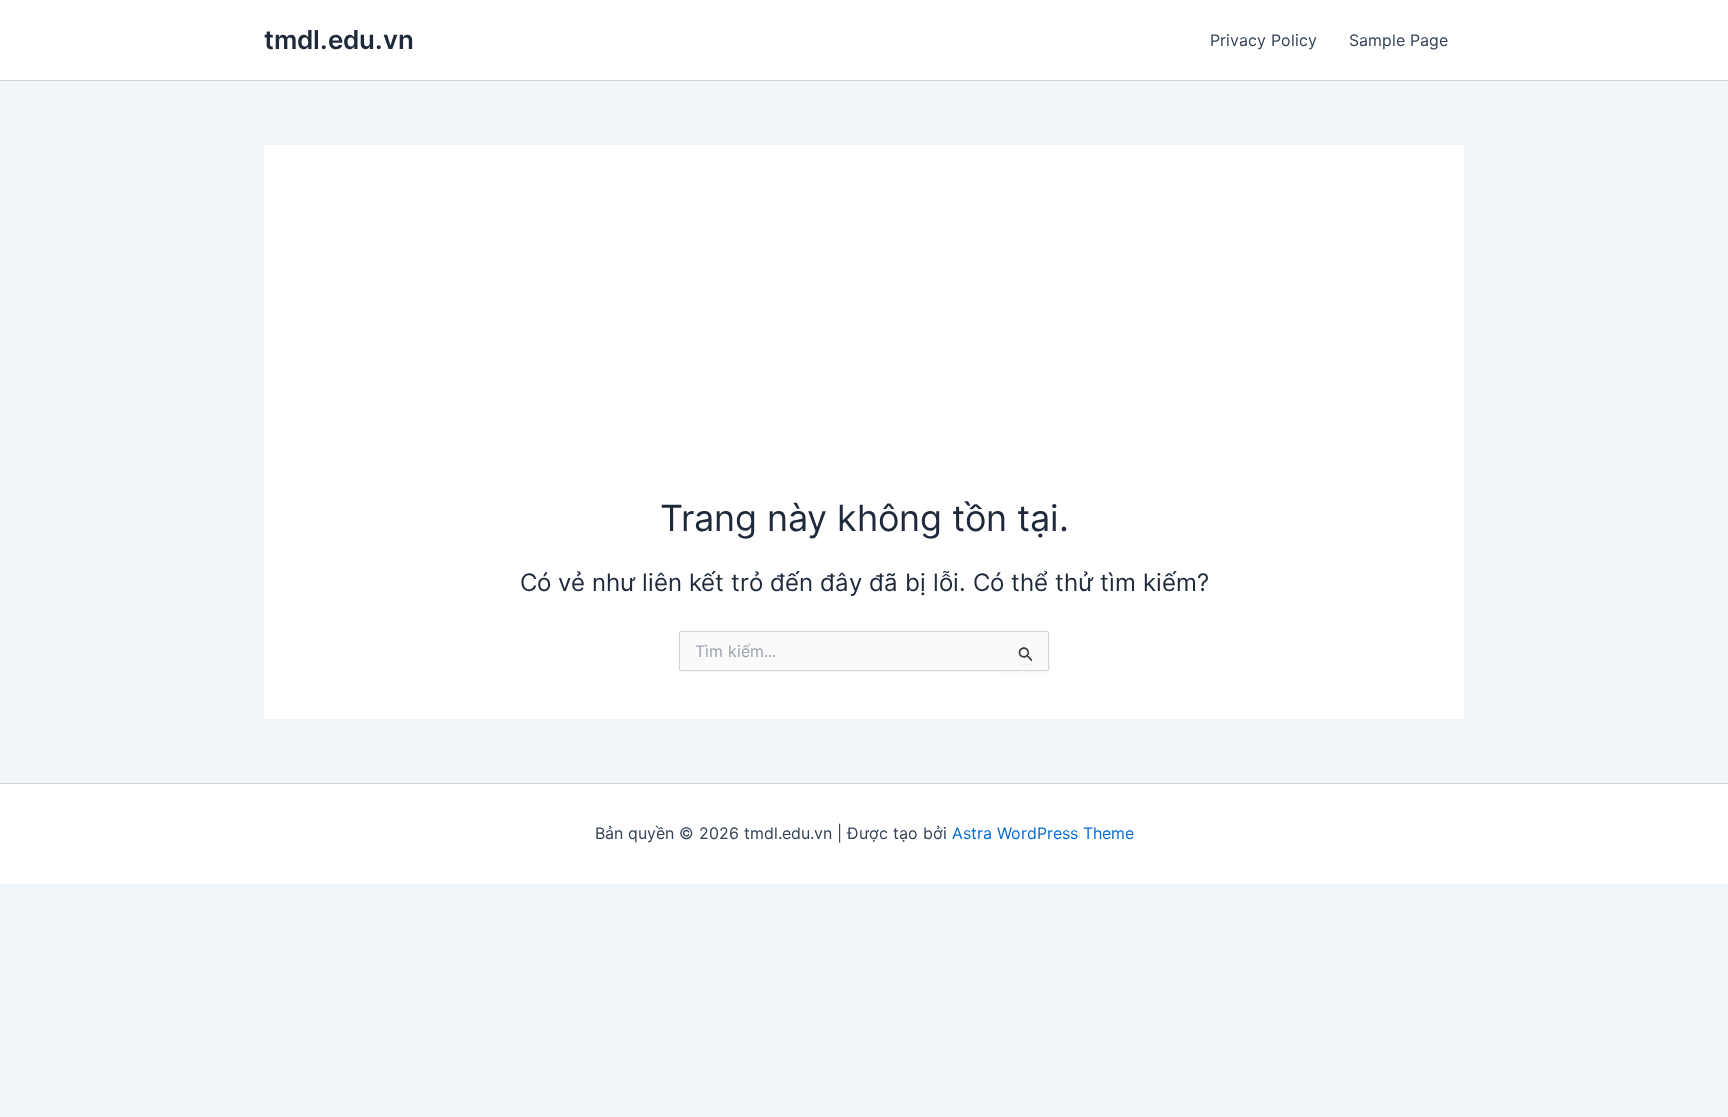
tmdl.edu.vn (339, 39)
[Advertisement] (864, 343)
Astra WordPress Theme (1043, 833)
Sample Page (1398, 40)
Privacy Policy (1263, 40)
